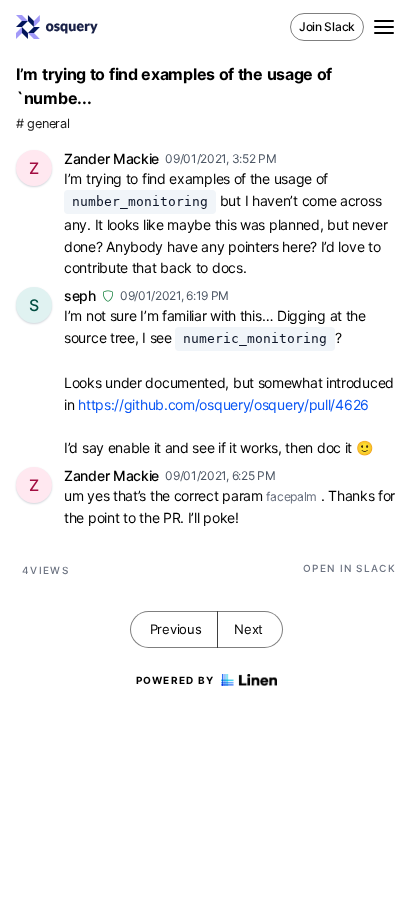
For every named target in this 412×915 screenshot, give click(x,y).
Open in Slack (349, 568)
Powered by (175, 680)
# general (42, 123)
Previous (176, 629)
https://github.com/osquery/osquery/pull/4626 (223, 404)
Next (248, 629)
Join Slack (327, 26)
